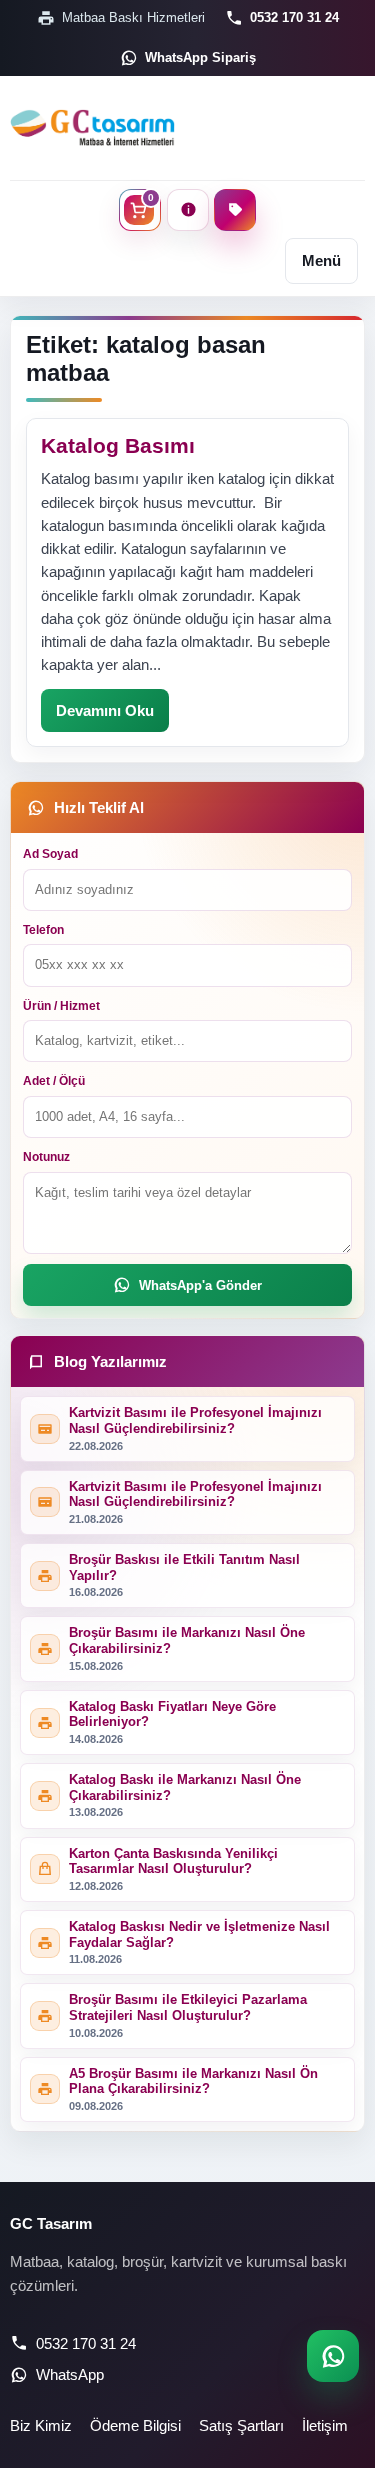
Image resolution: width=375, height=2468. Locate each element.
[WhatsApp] (333, 2356)
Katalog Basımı (118, 445)
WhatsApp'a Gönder (200, 1285)
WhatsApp (70, 2374)
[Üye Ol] (235, 210)
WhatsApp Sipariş (200, 57)
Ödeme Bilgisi (135, 2425)
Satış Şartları (241, 2425)
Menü (321, 260)
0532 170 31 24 (294, 17)
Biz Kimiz (41, 2425)
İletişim (325, 2425)
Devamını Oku (105, 710)
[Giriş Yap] (188, 210)
